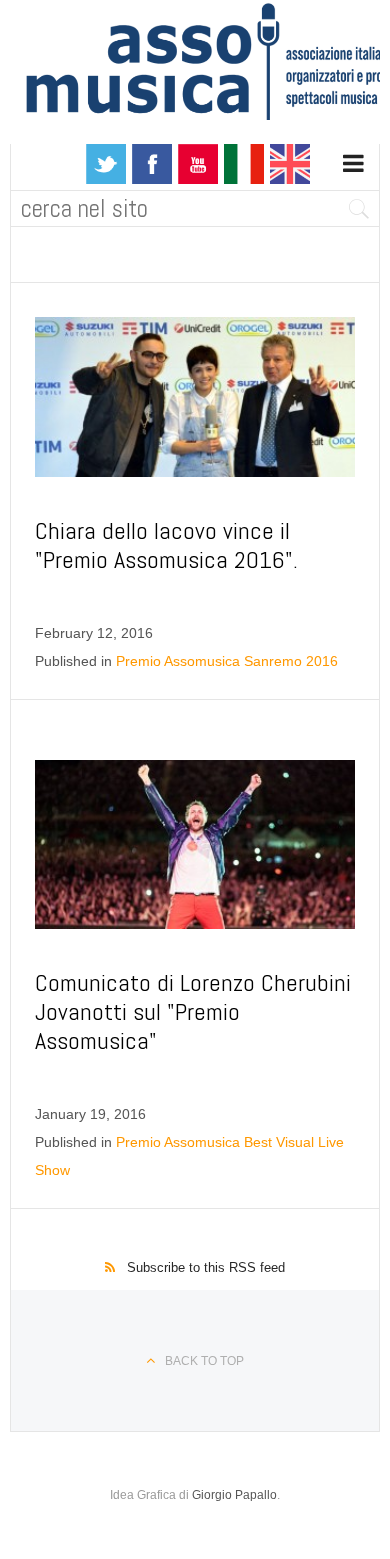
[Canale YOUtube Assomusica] (198, 163)
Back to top (204, 1361)
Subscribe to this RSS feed (206, 1267)
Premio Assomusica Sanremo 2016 (227, 661)
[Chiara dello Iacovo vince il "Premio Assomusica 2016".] (195, 397)
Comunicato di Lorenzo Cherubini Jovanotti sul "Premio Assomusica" (193, 1011)
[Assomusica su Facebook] (152, 163)
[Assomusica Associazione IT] (244, 163)
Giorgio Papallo (234, 1495)
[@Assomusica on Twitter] (106, 163)
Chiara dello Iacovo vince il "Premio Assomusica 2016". (166, 545)
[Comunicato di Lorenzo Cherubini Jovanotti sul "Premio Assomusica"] (195, 845)
